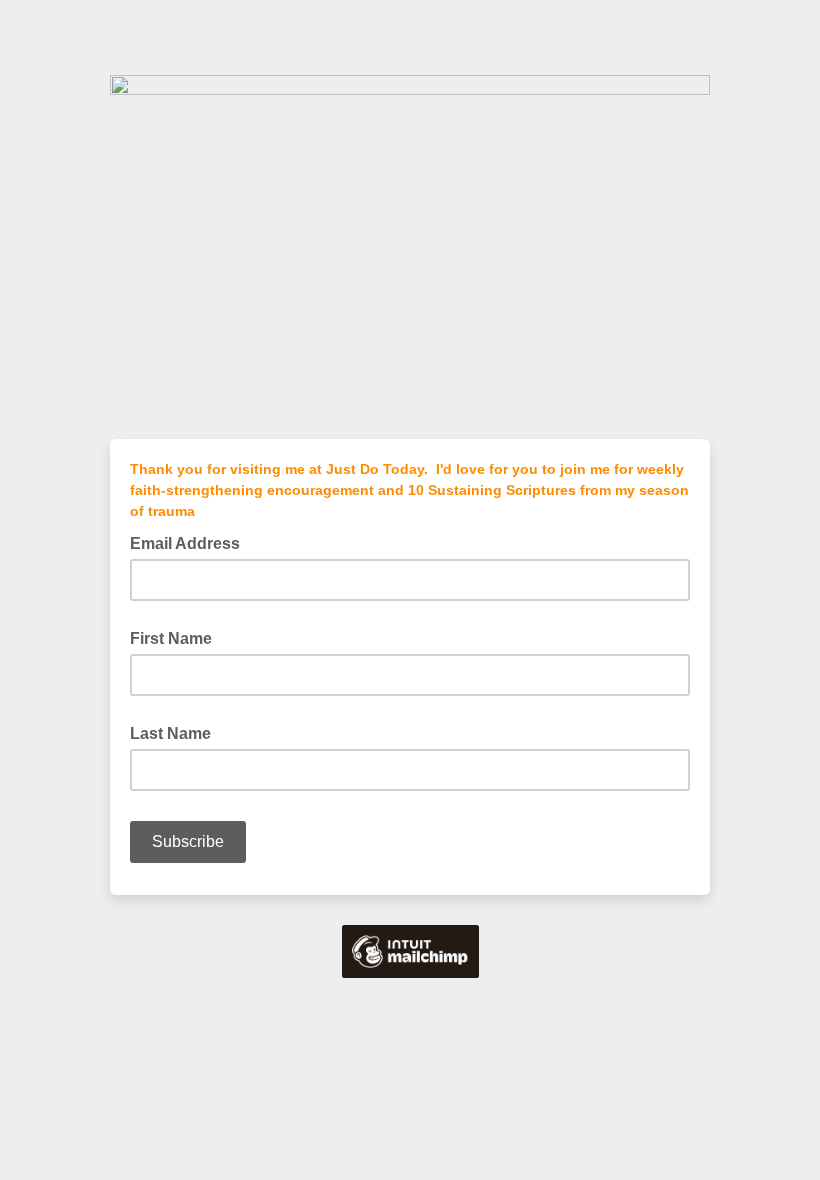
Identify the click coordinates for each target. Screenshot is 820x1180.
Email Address (191, 542)
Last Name (170, 733)
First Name (171, 638)
